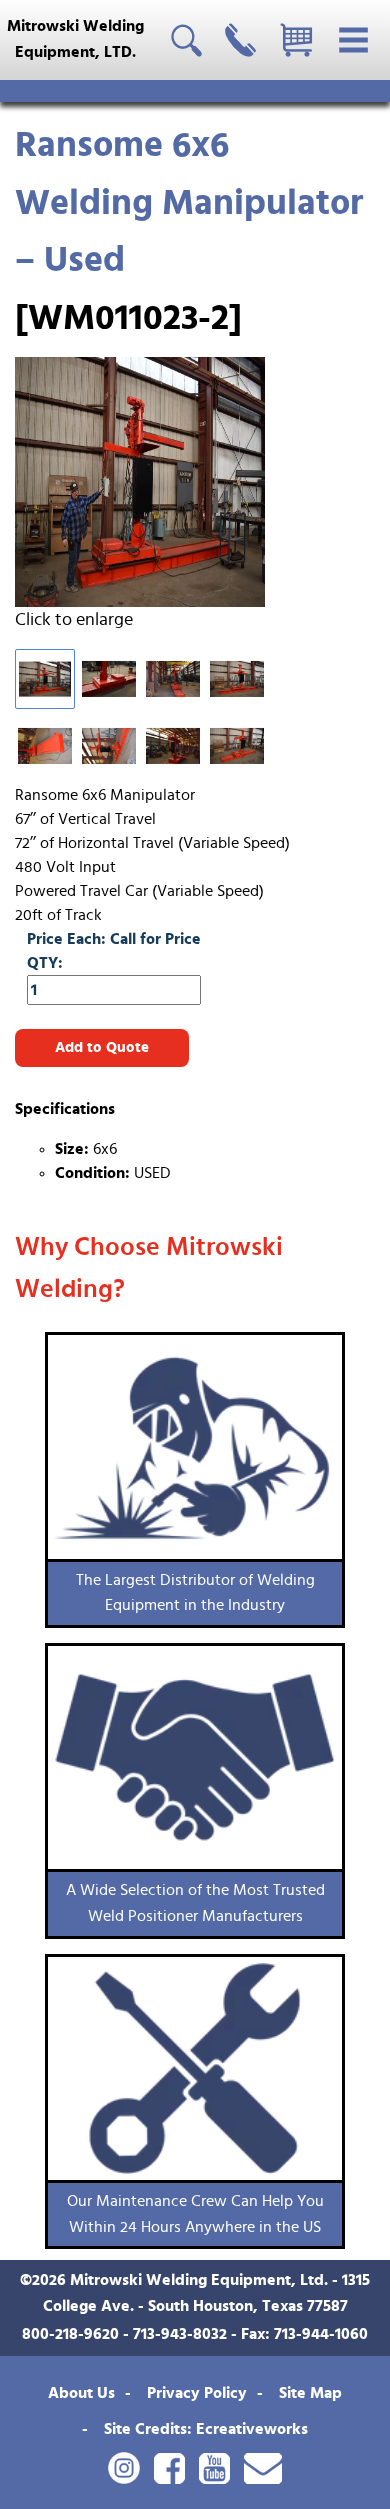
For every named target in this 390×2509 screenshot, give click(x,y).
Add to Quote (102, 1047)
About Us (81, 2393)
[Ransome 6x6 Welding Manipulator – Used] (157, 482)
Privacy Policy (197, 2393)
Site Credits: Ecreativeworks (206, 2429)
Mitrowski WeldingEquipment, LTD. (75, 39)
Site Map (310, 2393)
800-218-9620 (70, 2334)
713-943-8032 (180, 2334)
